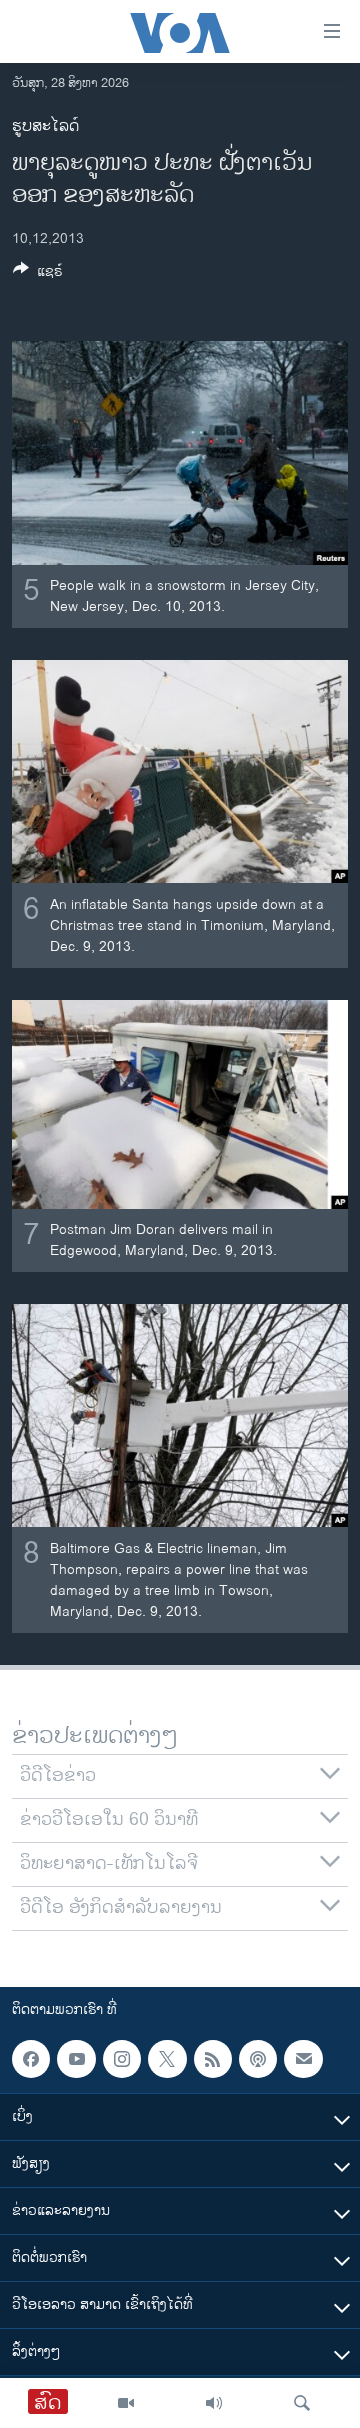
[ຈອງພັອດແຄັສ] (303, 2059)
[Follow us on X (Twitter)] (167, 2059)
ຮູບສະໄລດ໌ (45, 126)
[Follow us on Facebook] (31, 2059)
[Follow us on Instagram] (122, 2059)
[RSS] (213, 2059)
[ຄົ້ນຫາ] (302, 2403)
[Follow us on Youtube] (76, 2059)
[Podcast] (258, 2059)
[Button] (38, 274)
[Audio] (214, 2403)
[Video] (126, 2403)
